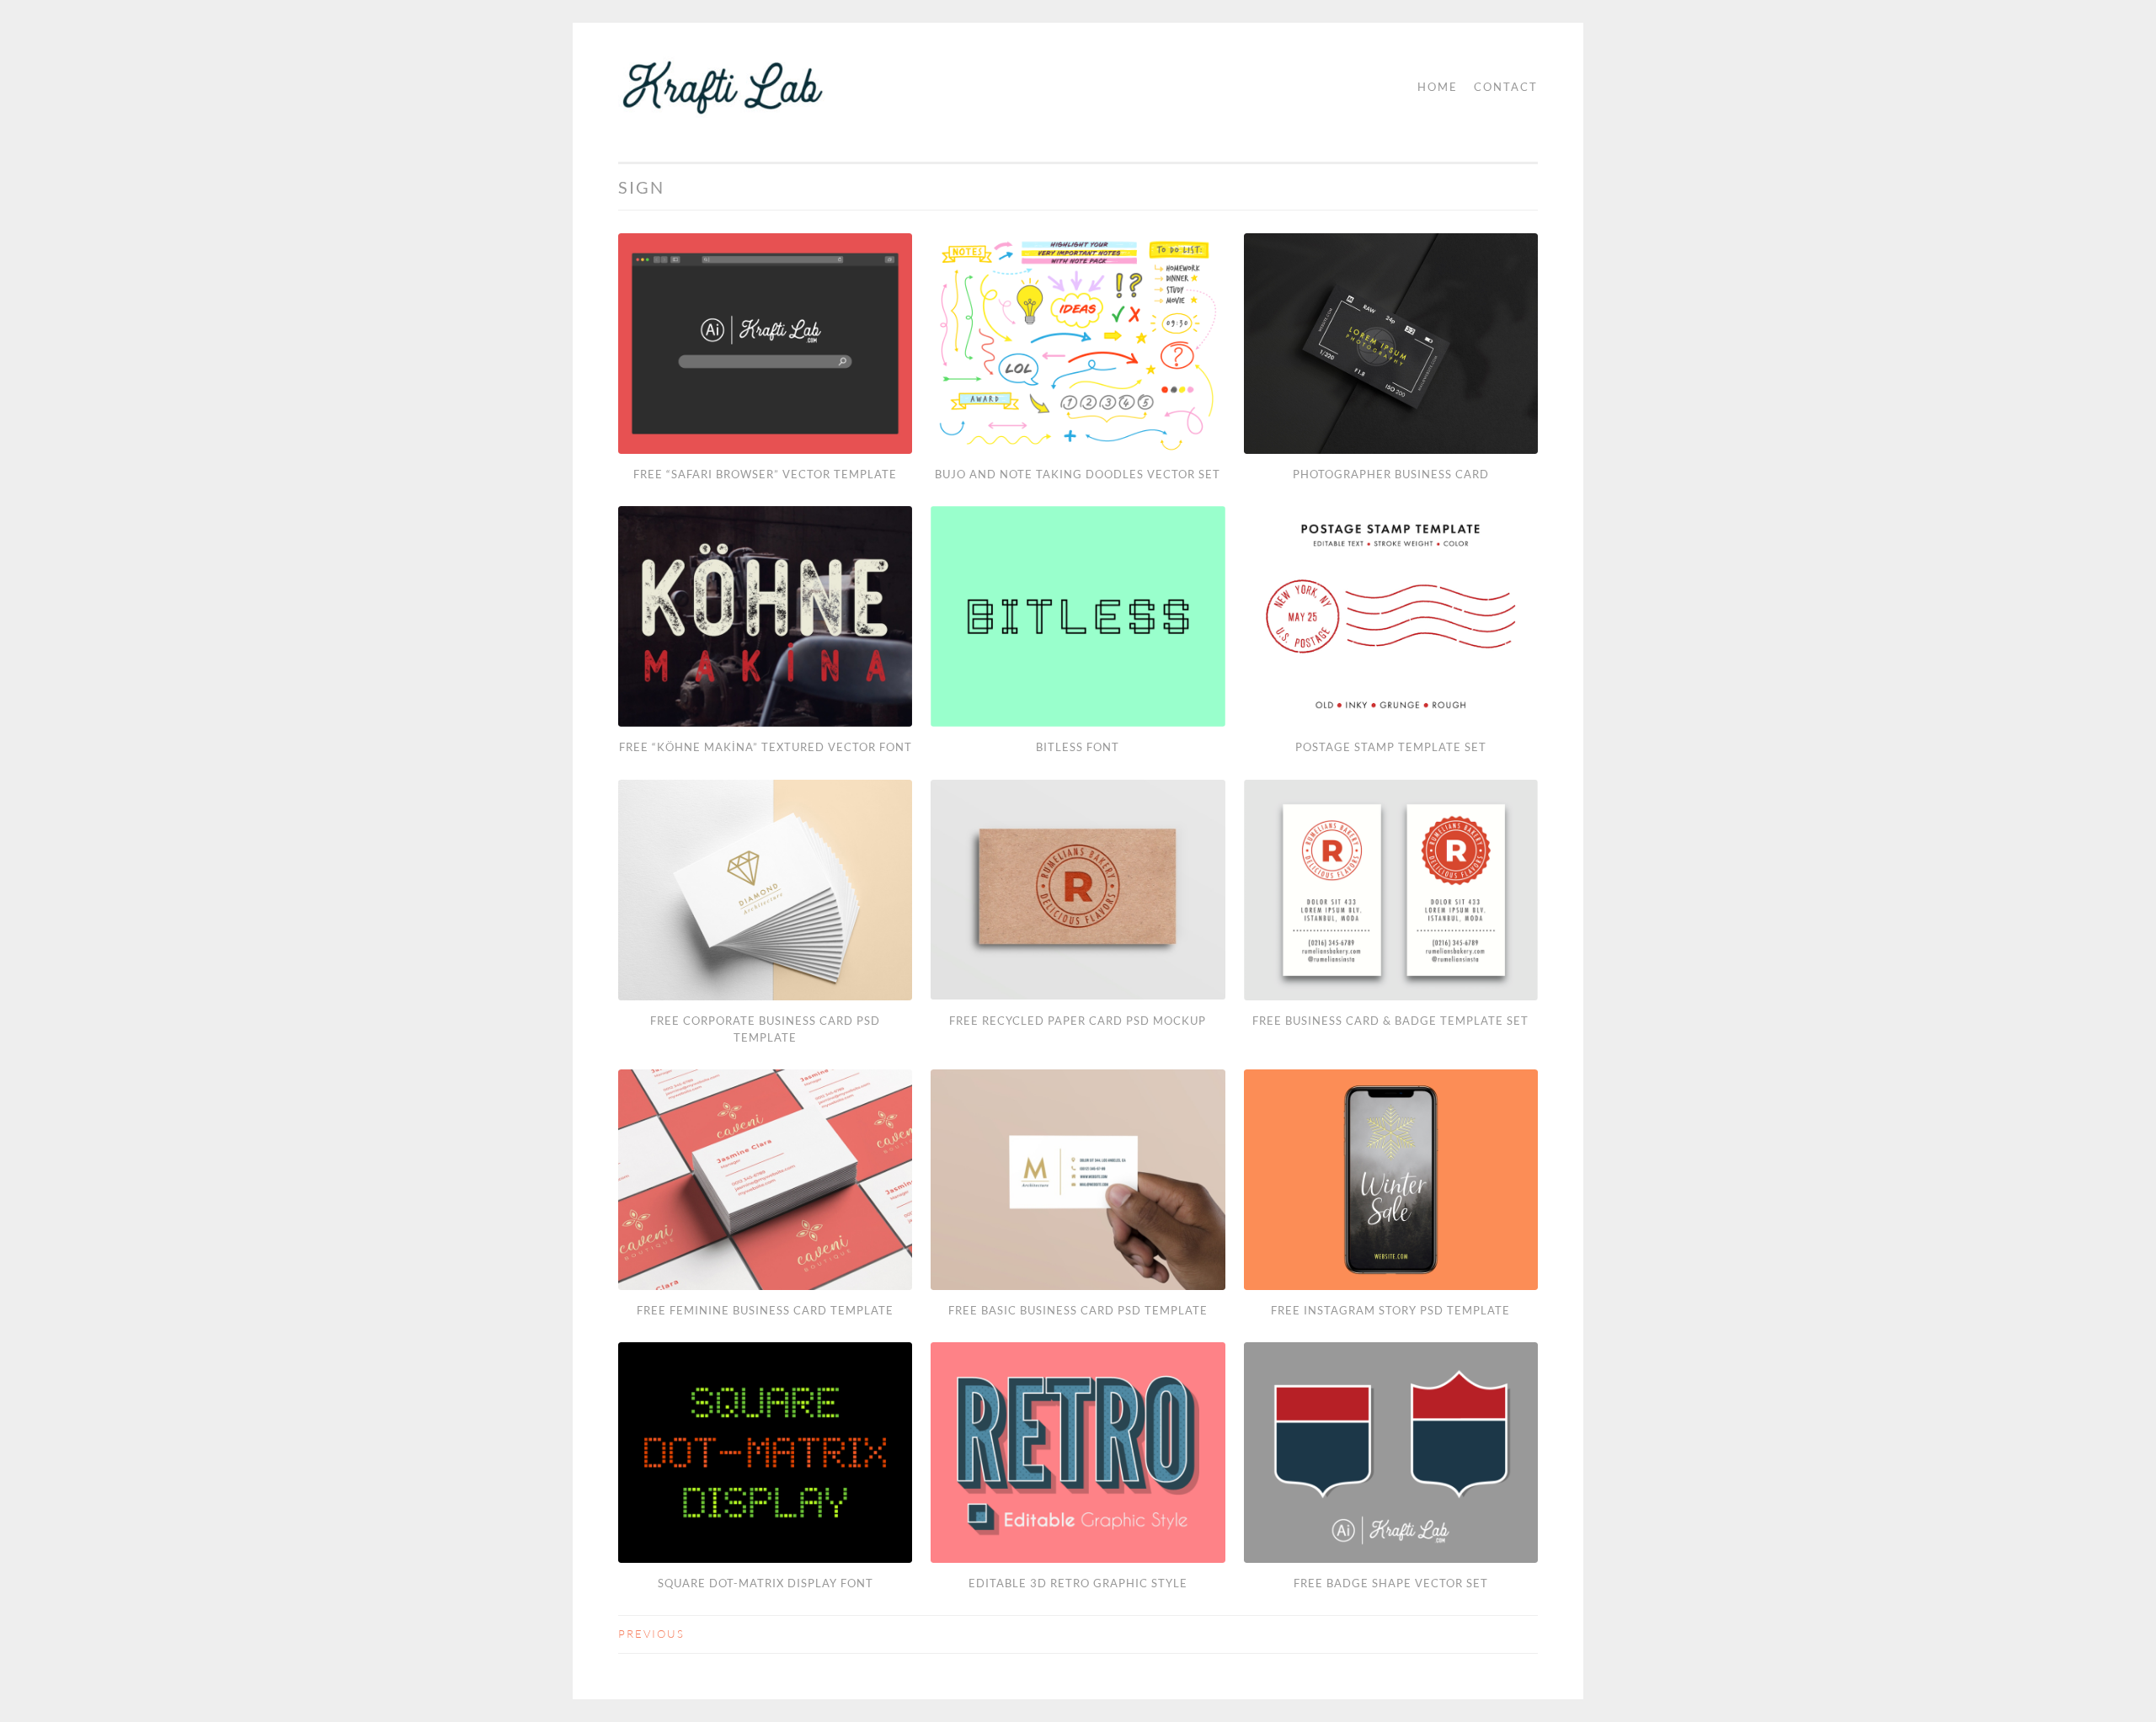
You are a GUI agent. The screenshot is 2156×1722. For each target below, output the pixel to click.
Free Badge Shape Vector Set (1391, 1583)
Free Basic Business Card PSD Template (1078, 1310)
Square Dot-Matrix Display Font (766, 1583)
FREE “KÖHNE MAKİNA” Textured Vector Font (766, 747)
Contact (1506, 87)
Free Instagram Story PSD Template (1390, 1310)
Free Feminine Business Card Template (765, 1310)
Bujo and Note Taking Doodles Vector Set (1078, 474)
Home (1438, 87)
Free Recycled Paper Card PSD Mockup (1078, 1021)
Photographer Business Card (1391, 474)
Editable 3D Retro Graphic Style (1078, 1583)
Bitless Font (1078, 747)
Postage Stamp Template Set (1391, 747)
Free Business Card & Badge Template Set (1390, 1021)
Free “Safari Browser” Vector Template (765, 474)
